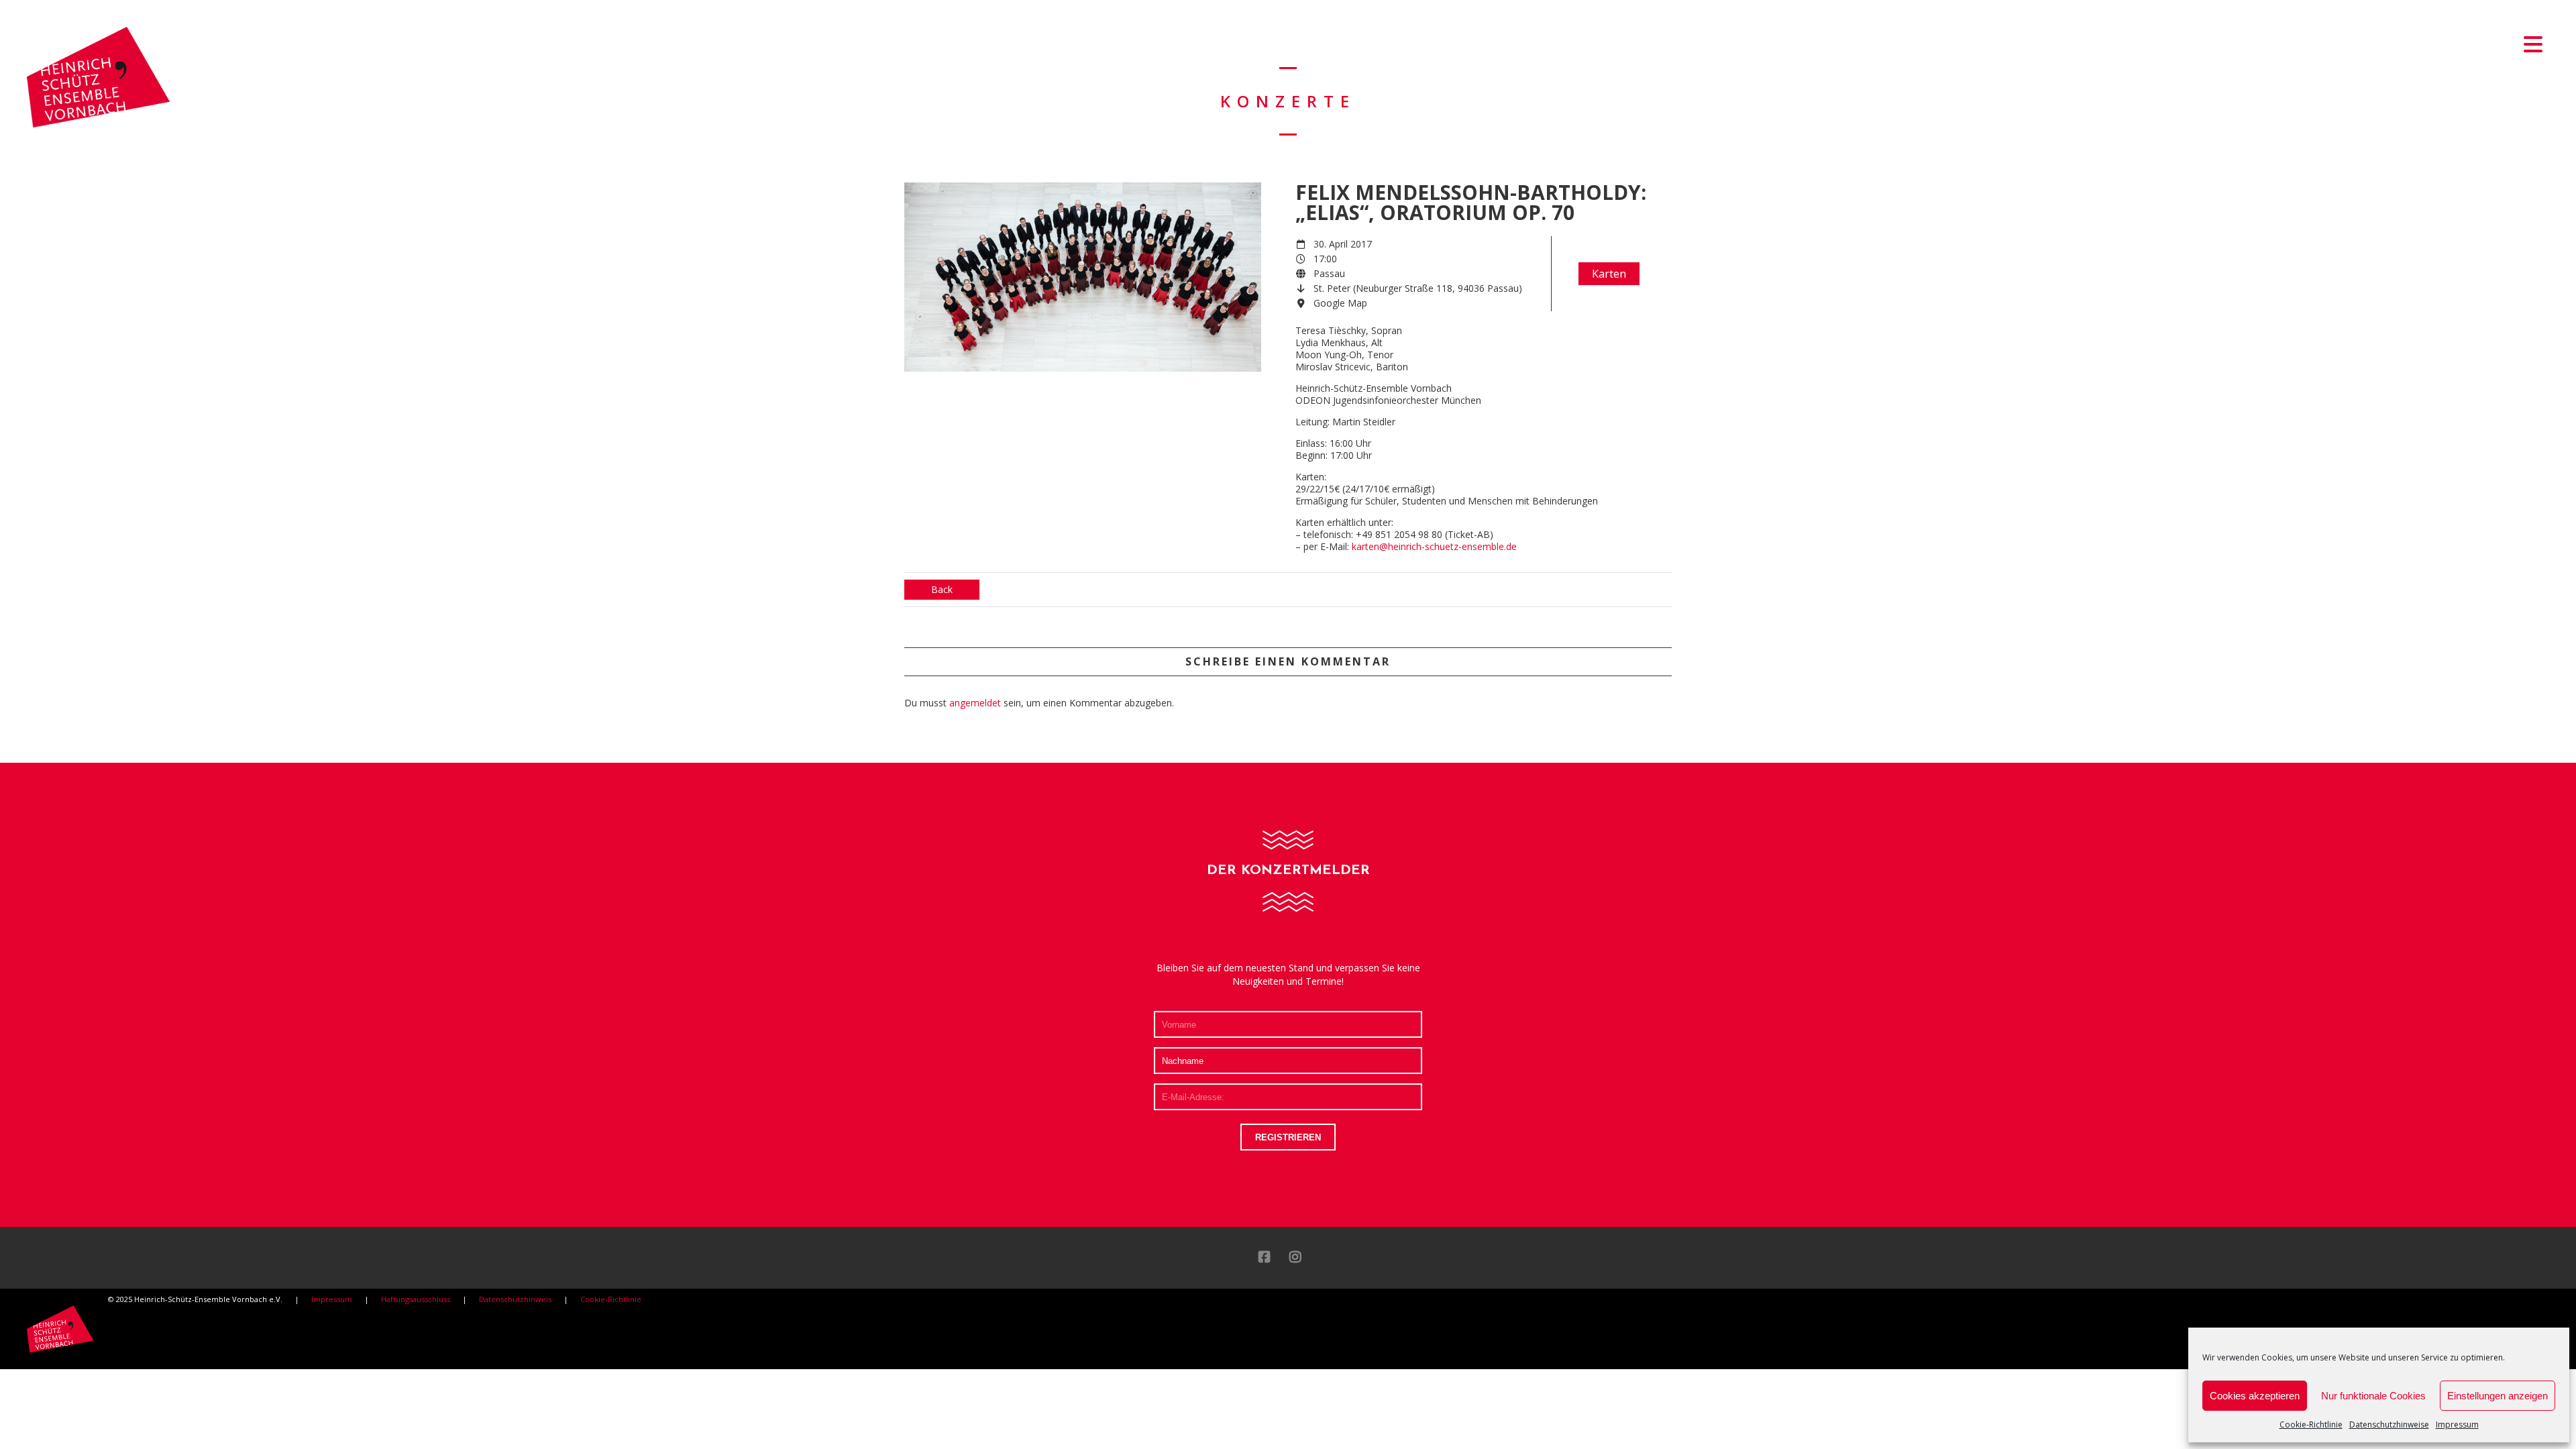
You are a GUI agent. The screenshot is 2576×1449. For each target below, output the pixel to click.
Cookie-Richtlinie (2311, 1425)
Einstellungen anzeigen (2498, 1396)
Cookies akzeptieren (2255, 1396)
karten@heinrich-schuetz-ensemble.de (1434, 546)
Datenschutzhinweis (515, 1299)
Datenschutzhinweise (2389, 1425)
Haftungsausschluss (416, 1299)
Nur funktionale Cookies (2373, 1396)
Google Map (1340, 303)
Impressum (2457, 1425)
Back (942, 589)
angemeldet (975, 703)
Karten (1609, 274)
